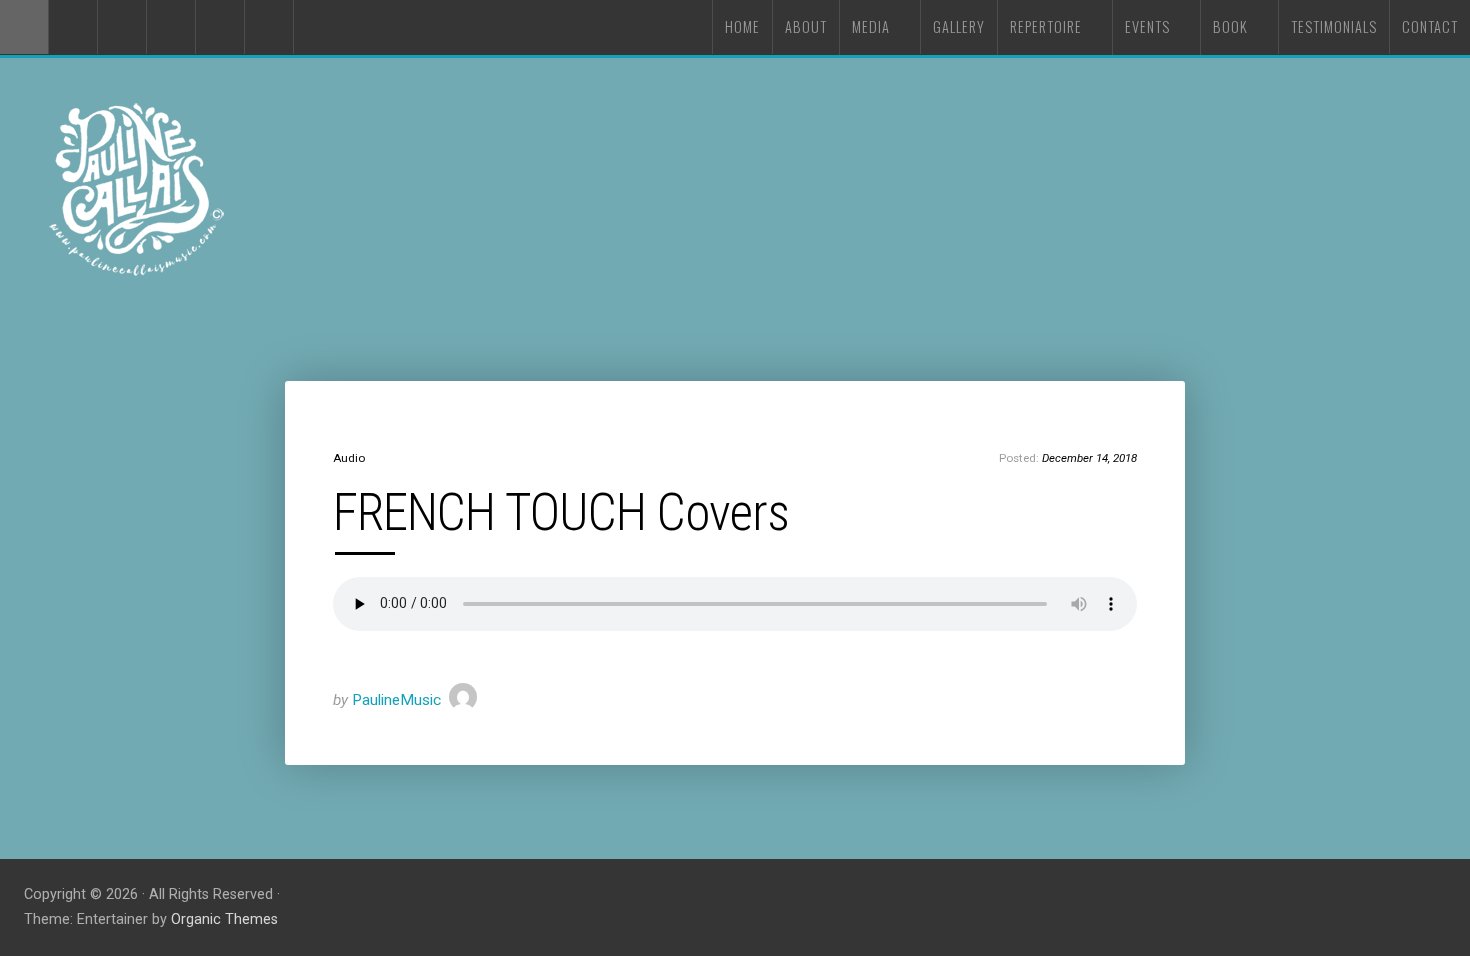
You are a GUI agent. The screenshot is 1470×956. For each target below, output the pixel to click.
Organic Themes (224, 919)
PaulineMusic (396, 700)
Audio (349, 458)
